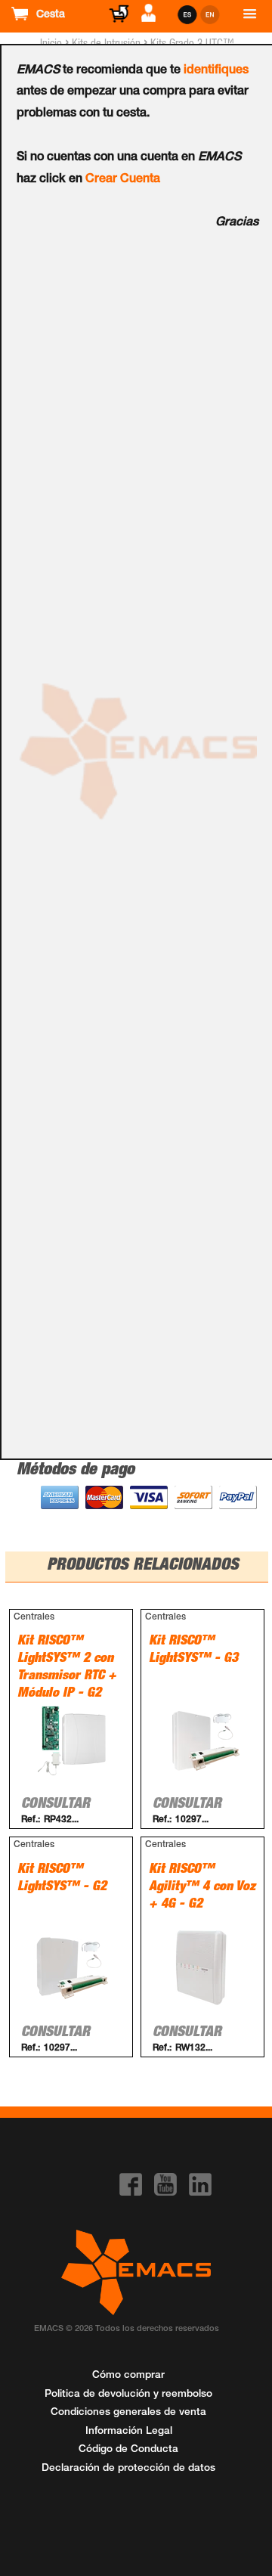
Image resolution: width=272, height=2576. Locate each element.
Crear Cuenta (123, 180)
